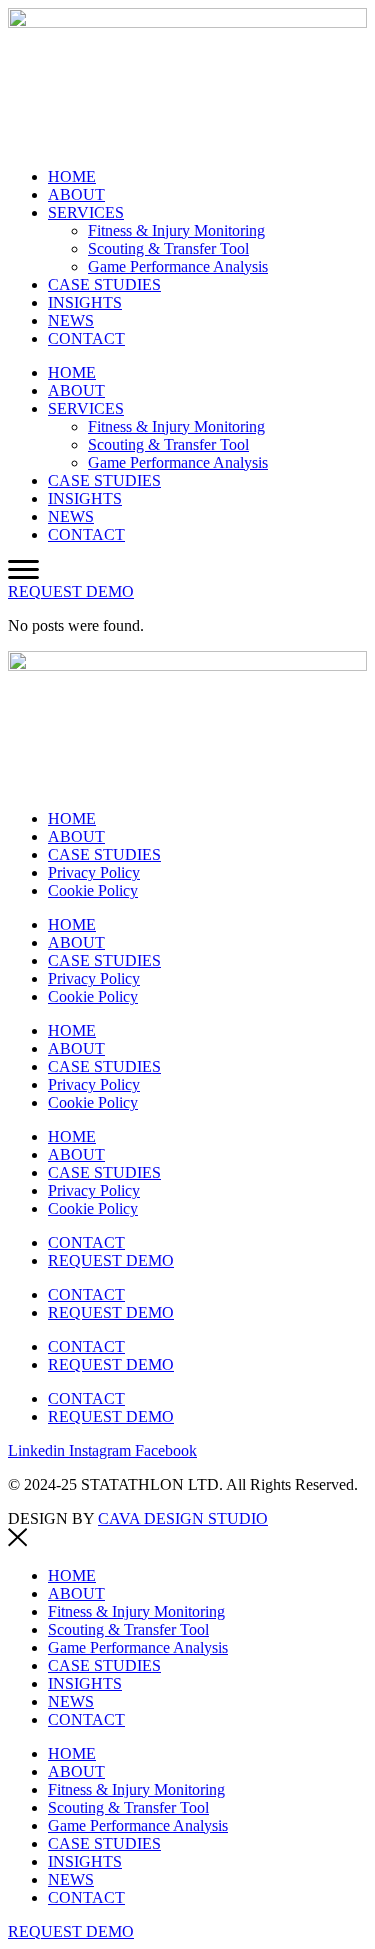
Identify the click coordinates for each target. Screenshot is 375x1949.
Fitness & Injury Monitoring (176, 230)
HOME (72, 176)
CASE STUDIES (104, 284)
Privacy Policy (94, 872)
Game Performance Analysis (178, 266)
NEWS (71, 320)
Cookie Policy (93, 890)
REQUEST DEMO (111, 1260)
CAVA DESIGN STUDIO (183, 1518)
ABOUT (76, 194)
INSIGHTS (85, 302)
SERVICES (86, 212)
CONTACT (86, 338)
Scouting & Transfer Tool (168, 248)
